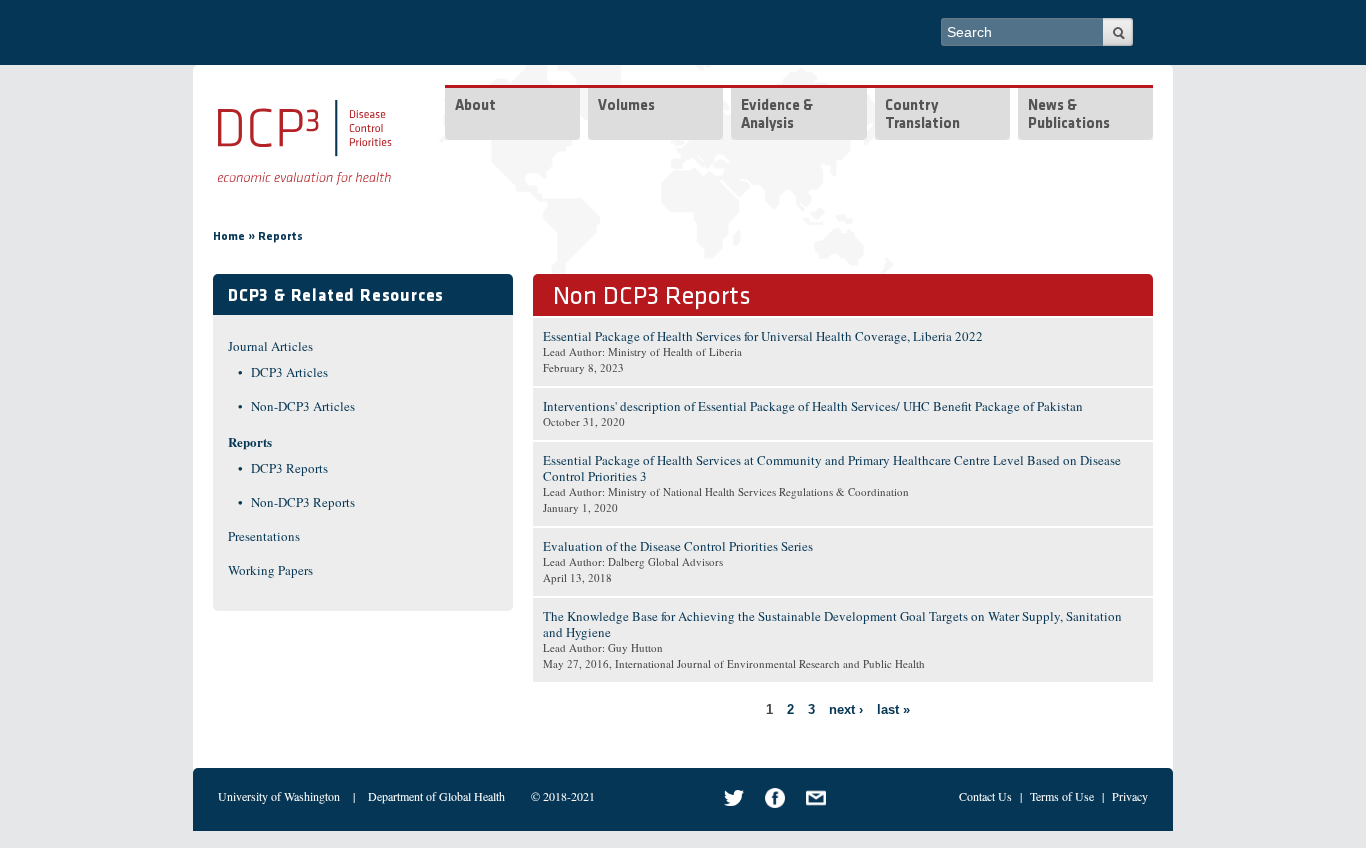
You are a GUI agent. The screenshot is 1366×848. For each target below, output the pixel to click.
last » (893, 709)
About (475, 106)
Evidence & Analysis (777, 115)
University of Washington (279, 796)
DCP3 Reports (289, 468)
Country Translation (922, 115)
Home (229, 237)
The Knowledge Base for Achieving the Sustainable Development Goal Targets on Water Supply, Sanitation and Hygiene (832, 624)
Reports (280, 237)
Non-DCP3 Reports (303, 502)
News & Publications (1069, 115)
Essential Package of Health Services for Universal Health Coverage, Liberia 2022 (763, 336)
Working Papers (270, 570)
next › (846, 709)
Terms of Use (1062, 796)
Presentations (264, 536)
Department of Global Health (436, 796)
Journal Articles (270, 346)
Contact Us (985, 796)
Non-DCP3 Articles (303, 406)
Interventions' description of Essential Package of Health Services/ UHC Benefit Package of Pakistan (813, 406)
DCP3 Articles (289, 372)
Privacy (1130, 796)
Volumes (626, 106)
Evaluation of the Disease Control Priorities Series (678, 546)
